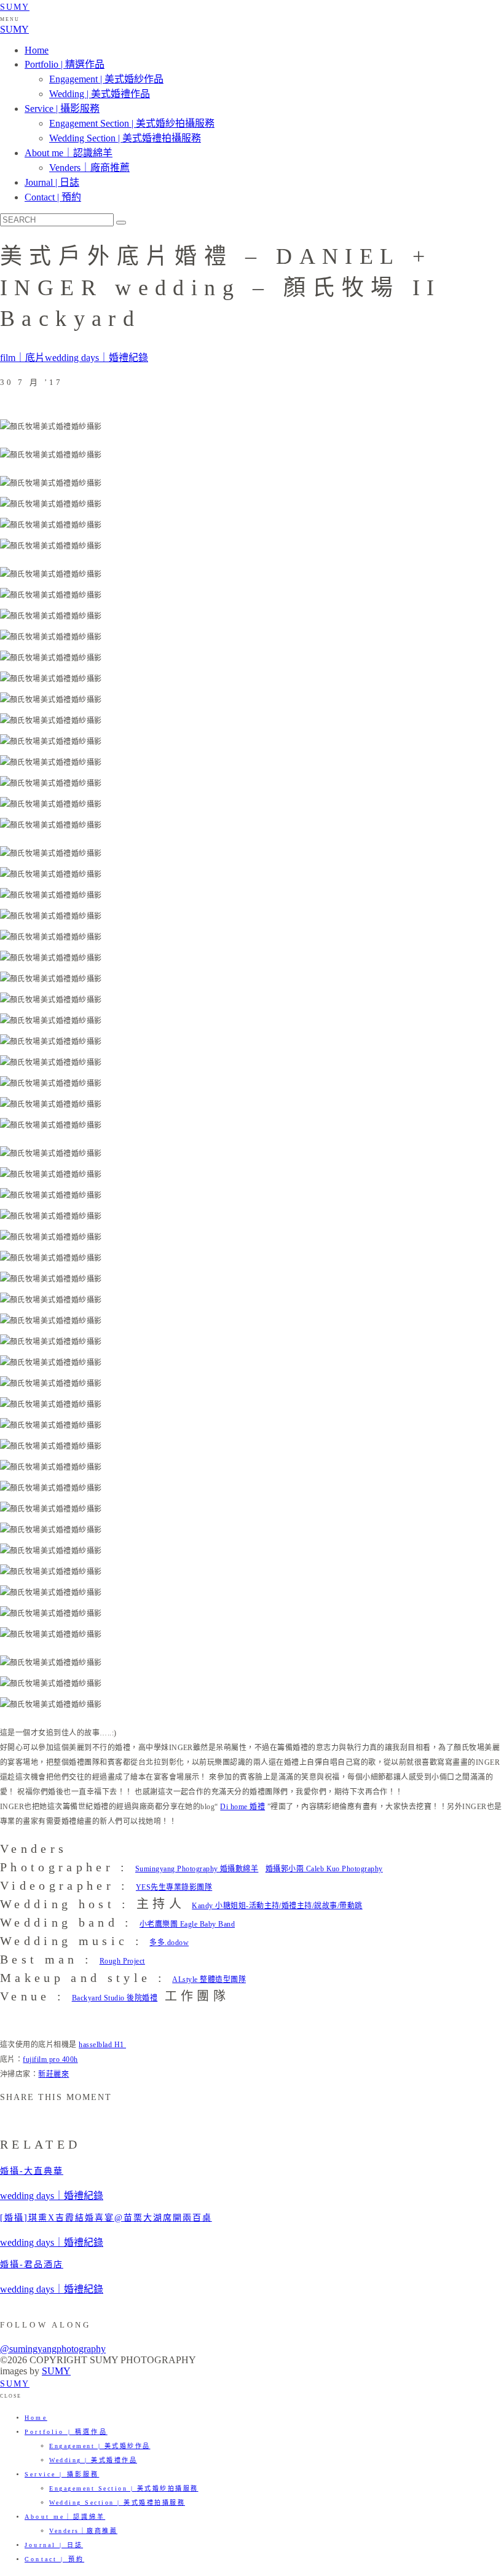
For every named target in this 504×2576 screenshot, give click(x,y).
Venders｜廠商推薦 (89, 168)
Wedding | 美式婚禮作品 (100, 94)
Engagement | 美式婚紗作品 (106, 79)
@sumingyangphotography (53, 2349)
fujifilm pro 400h (50, 2059)
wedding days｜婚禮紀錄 (96, 358)
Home (37, 50)
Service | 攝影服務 (62, 109)
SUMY (15, 7)
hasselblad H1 (102, 2045)
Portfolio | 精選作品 (65, 64)
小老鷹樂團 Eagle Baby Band (187, 1924)
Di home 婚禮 (242, 1807)
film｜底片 (22, 358)
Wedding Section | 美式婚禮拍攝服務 (125, 138)
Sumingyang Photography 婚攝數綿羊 (197, 1869)
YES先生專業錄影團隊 (174, 1887)
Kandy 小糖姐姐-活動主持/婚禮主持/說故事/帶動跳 (277, 1906)
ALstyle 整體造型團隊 (209, 1980)
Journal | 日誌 (52, 182)
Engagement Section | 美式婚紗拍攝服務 (132, 123)
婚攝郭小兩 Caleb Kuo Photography (324, 1869)
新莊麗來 (53, 2074)
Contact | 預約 (53, 197)
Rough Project (122, 1961)
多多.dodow (169, 1943)
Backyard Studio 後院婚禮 (115, 1998)
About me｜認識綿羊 (69, 153)
